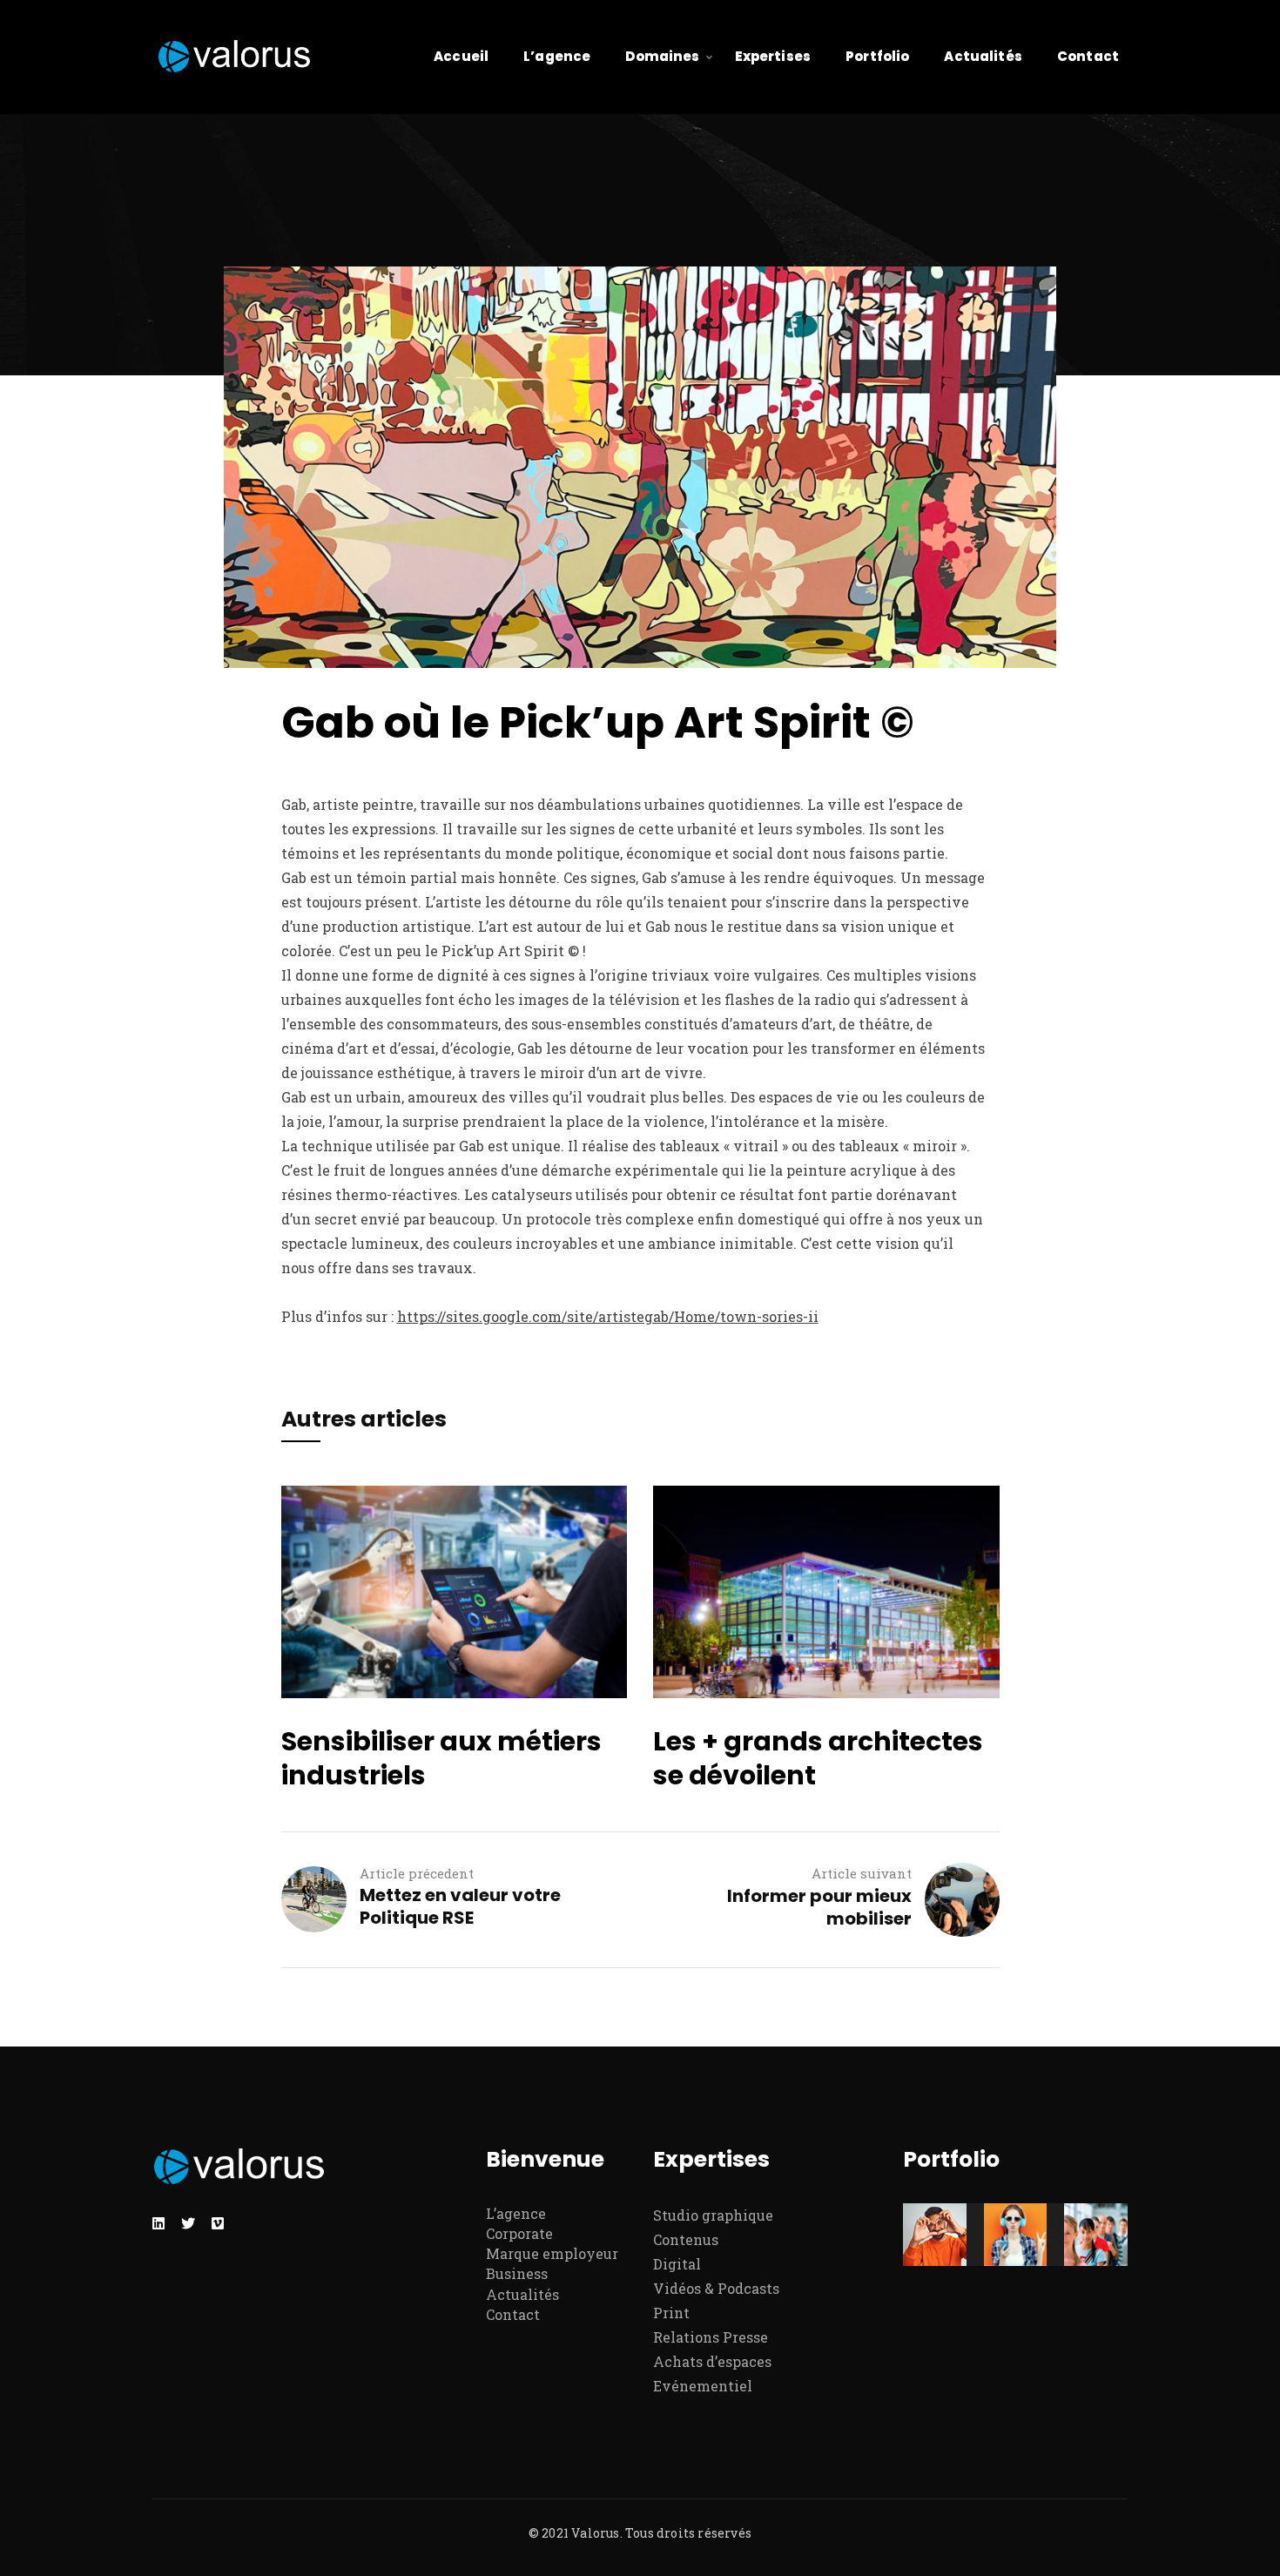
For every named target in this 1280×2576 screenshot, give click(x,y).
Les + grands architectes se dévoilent (818, 1758)
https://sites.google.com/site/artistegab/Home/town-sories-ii (608, 1316)
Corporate (519, 2233)
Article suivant (862, 1873)
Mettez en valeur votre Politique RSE (460, 1906)
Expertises (773, 56)
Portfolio (877, 56)
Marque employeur (552, 2253)
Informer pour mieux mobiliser (819, 1907)
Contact (1088, 56)
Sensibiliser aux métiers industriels (441, 1758)
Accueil (461, 56)
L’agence (557, 56)
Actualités (983, 56)
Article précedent (417, 1873)
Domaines (662, 56)
